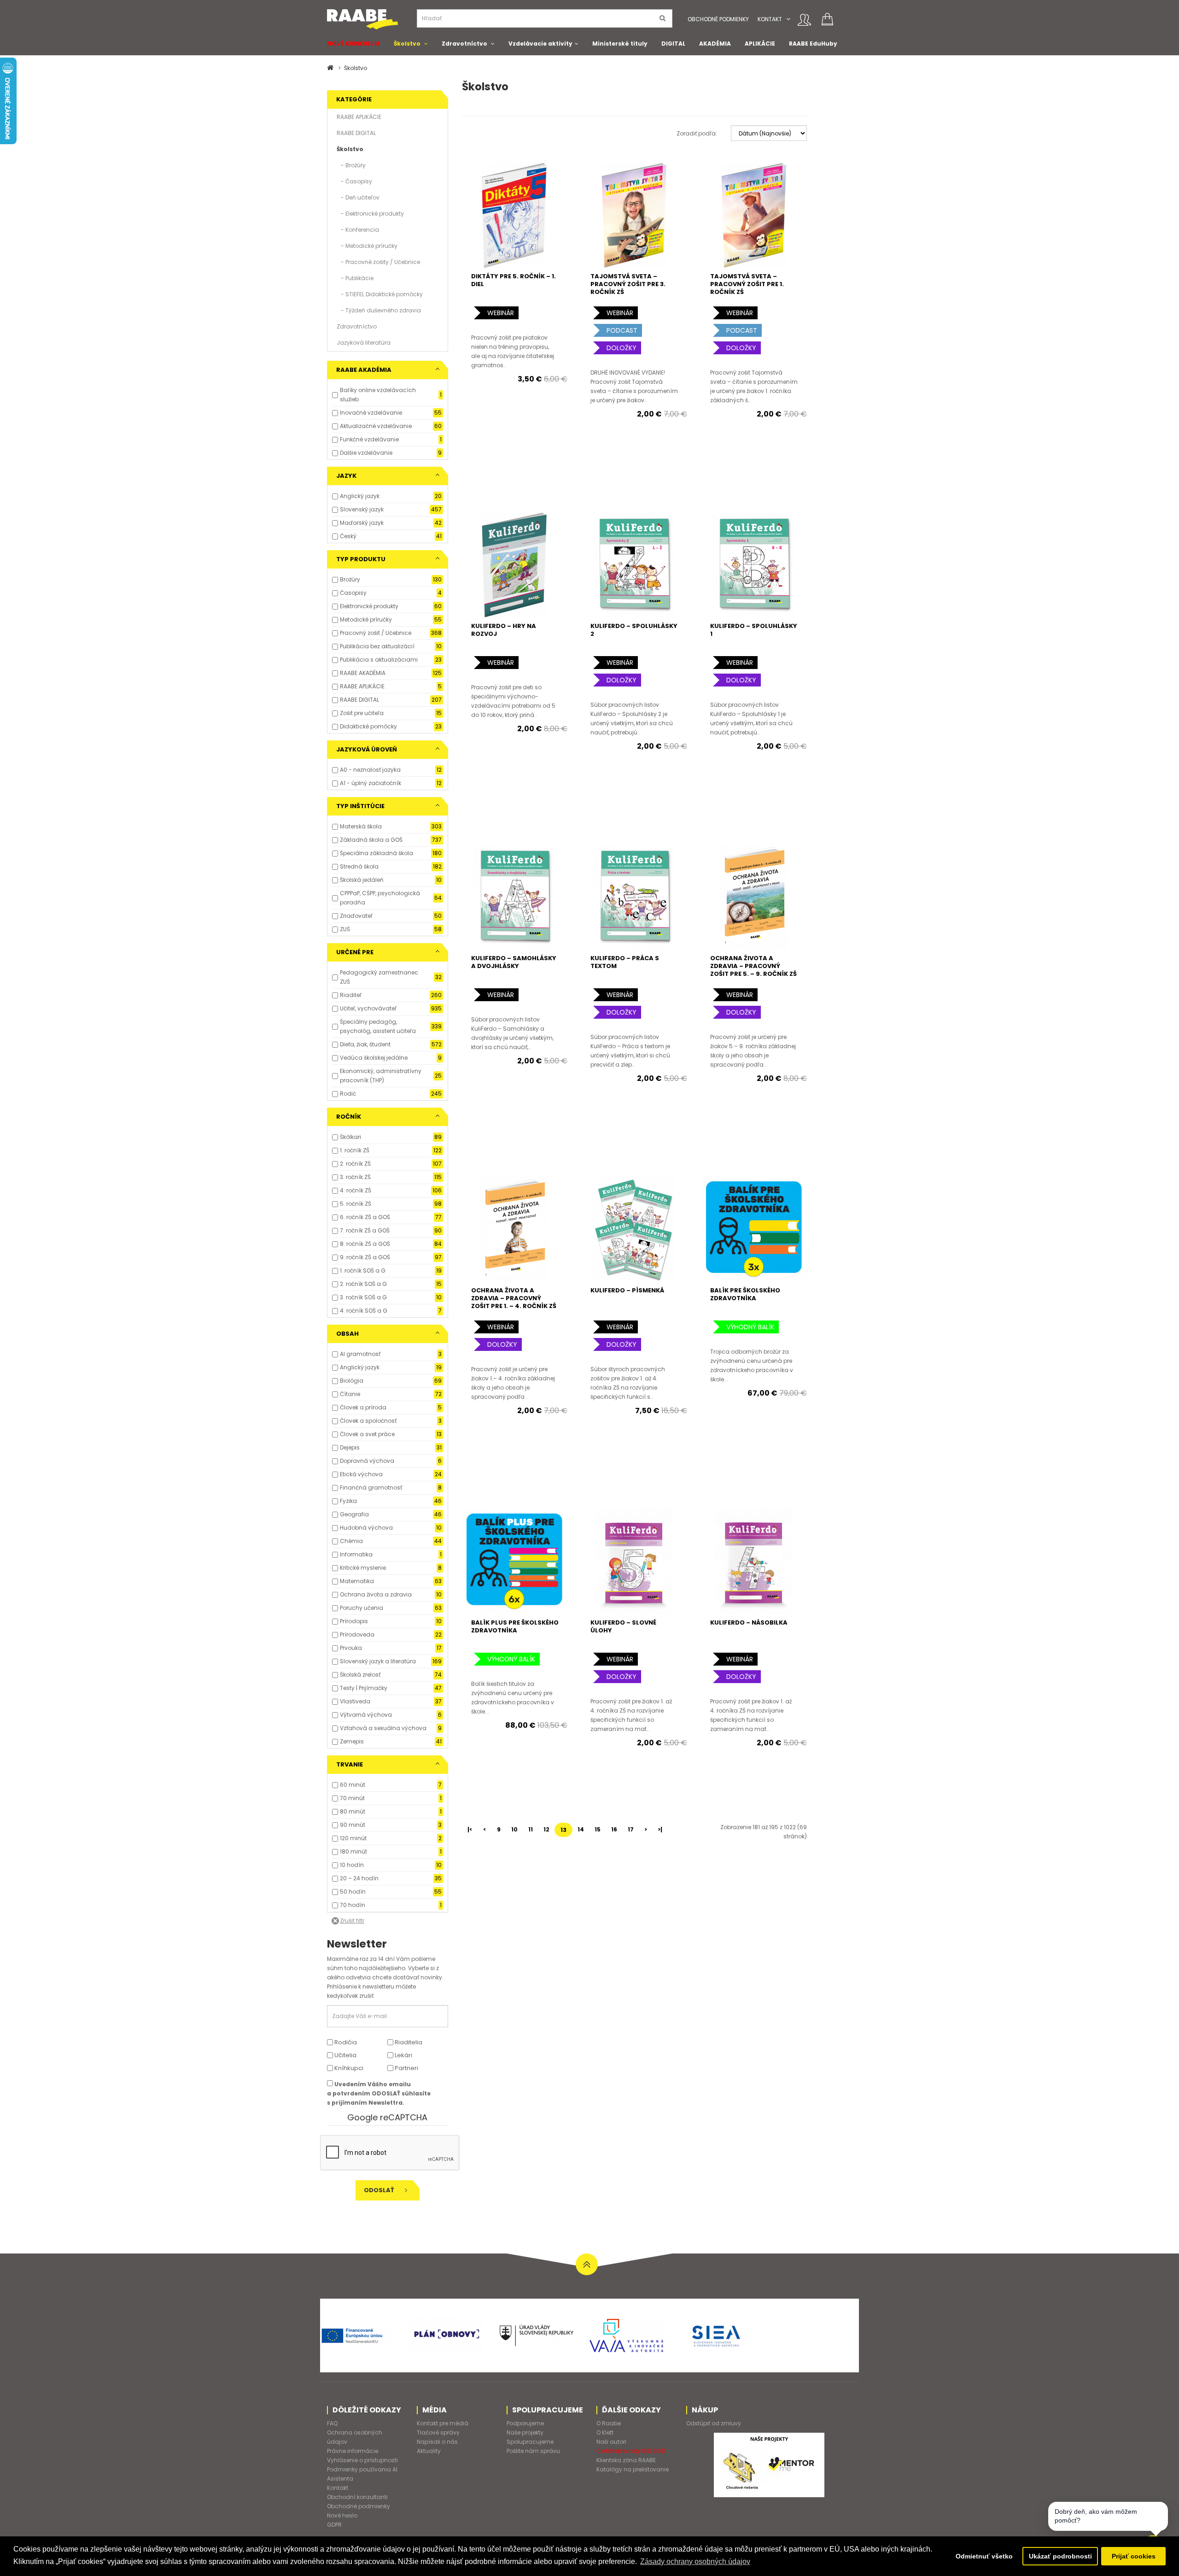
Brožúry (350, 579)
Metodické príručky (366, 619)
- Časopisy (354, 181)
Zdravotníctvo (464, 44)
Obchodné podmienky (718, 19)
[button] (788, 19)
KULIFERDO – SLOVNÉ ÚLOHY (623, 1626)
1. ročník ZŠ (355, 1150)
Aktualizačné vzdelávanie (376, 426)
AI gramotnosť (360, 1354)
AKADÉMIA (715, 44)
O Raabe (609, 2423)
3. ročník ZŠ (355, 1177)
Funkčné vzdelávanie (369, 439)
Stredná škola (359, 866)
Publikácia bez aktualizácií (377, 646)
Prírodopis (354, 1621)
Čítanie (350, 1394)
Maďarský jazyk (362, 523)
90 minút (353, 1825)
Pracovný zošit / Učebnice (376, 633)
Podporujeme (525, 2423)
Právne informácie (353, 2451)
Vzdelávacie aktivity (540, 44)
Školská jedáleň (362, 880)
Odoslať (380, 2190)
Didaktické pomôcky (368, 726)
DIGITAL (673, 44)
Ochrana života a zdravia (376, 1594)
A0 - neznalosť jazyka (370, 770)
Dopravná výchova (367, 1461)
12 (546, 1829)
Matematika (357, 1581)
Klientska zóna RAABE (626, 2460)
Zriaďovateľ (356, 916)
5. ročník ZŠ (356, 1204)
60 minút (353, 1785)
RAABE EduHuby (813, 44)
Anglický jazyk (360, 496)
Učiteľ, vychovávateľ (368, 1008)
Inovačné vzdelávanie (371, 413)
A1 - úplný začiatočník (371, 783)
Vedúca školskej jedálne (374, 1058)
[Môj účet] (804, 20)
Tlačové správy (438, 2432)
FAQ (332, 2423)
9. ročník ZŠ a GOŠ (365, 1257)
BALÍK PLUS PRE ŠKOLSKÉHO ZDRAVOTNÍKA (515, 1626)
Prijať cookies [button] (1134, 2556)
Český (348, 536)
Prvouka (351, 1648)
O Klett (605, 2432)
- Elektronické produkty (370, 214)
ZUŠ (345, 929)
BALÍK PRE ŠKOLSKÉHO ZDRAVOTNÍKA (745, 1294)
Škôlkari (350, 1137)
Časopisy (353, 593)
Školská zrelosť (360, 1675)
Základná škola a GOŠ (371, 840)
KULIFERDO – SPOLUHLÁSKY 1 (754, 630)
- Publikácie (355, 278)
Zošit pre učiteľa (362, 713)
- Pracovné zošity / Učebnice (378, 262)
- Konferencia (358, 230)
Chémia (351, 1541)
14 (581, 1829)
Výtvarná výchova (366, 1715)
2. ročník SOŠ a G (363, 1284)
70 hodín (353, 1905)
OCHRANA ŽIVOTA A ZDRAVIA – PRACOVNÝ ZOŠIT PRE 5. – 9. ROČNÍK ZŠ (753, 966)
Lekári (403, 2055)
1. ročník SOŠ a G (363, 1270)
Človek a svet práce (367, 1434)
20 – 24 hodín (359, 1878)
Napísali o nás (437, 2442)
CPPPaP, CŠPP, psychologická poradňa (380, 898)
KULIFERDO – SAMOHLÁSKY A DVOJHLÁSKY (514, 962)
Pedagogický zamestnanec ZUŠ (379, 977)
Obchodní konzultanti (357, 2497)
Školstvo (407, 44)
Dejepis (350, 1447)
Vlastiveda (355, 1701)
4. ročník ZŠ (356, 1190)
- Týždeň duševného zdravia (379, 310)
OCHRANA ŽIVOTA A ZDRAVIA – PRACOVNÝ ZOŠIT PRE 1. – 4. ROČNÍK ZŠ (514, 1298)
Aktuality (429, 2451)
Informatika (356, 1554)
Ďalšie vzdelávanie (366, 453)
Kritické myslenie (363, 1568)
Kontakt (770, 19)
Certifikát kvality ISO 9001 (631, 2451)
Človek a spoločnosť (368, 1421)
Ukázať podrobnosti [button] (1060, 2556)
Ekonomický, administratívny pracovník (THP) (381, 1076)
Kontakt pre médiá (443, 2423)
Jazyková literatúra (364, 343)
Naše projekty (525, 2432)
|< (470, 1829)
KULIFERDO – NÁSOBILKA (749, 1622)
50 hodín (353, 1892)
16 (614, 1829)
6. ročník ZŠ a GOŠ (365, 1217)
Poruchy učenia (362, 1608)
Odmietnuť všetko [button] (984, 2556)
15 (598, 1829)
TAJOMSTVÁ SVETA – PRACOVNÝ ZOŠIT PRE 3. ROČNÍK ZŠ (628, 284)
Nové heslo (342, 2515)
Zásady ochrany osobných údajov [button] (695, 2561)
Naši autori (611, 2442)
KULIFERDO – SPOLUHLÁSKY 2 (634, 630)
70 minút (352, 1798)
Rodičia (345, 2042)
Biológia (352, 1381)
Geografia (354, 1514)
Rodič (348, 1094)
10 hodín (352, 1865)
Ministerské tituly (620, 44)
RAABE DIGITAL (356, 133)
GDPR (334, 2525)
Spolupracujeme (530, 2442)
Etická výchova (361, 1474)
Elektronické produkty (369, 606)
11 (531, 1829)
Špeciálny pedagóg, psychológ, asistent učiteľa (378, 1026)
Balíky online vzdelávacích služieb (378, 395)
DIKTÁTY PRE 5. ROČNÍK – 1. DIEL (514, 280)
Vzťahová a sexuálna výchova (383, 1728)
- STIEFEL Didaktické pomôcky (380, 294)
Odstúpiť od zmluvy (714, 2423)
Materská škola (361, 826)
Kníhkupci (348, 2068)
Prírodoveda (357, 1634)
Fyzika (348, 1501)
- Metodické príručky (367, 246)
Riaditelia (408, 2042)
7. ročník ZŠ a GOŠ (365, 1230)
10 (514, 1829)
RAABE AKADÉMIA (363, 673)
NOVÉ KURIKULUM (353, 44)
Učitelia (345, 2055)
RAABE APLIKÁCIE (359, 117)
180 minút (353, 1851)
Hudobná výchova (366, 1528)
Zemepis (352, 1741)
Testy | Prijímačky (364, 1688)
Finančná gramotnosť (371, 1488)
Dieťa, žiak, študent (365, 1044)
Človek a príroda (363, 1407)
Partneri (406, 2068)
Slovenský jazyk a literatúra (378, 1661)
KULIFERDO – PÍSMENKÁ (627, 1290)
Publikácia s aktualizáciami (379, 660)
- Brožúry (351, 165)
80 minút (353, 1811)
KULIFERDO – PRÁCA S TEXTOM (625, 962)
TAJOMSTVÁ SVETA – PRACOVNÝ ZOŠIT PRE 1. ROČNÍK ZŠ (747, 284)
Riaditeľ (351, 995)
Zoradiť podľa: (697, 133)
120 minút (353, 1838)
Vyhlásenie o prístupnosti (362, 2460)
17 (631, 1829)
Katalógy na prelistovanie (633, 2469)
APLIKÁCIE (760, 44)
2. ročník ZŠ (355, 1164)
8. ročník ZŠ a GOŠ (365, 1244)
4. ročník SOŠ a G (364, 1311)
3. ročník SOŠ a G (363, 1297)
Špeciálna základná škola (376, 853)
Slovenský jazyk (362, 509)
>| (660, 1829)
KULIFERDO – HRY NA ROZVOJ (504, 630)
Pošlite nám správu (533, 2451)
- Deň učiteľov (358, 197)
